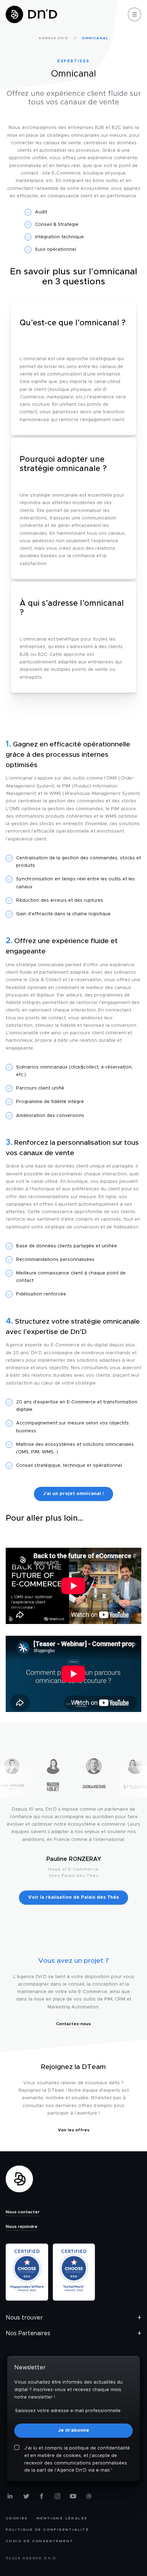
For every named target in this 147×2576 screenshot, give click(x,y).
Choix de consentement (39, 2541)
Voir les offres (74, 2130)
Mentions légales (62, 2518)
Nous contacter (23, 2212)
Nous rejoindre (22, 2226)
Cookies (17, 2518)
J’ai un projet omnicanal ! (73, 1494)
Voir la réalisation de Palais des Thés (73, 1897)
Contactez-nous (73, 2024)
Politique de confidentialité (47, 2530)
